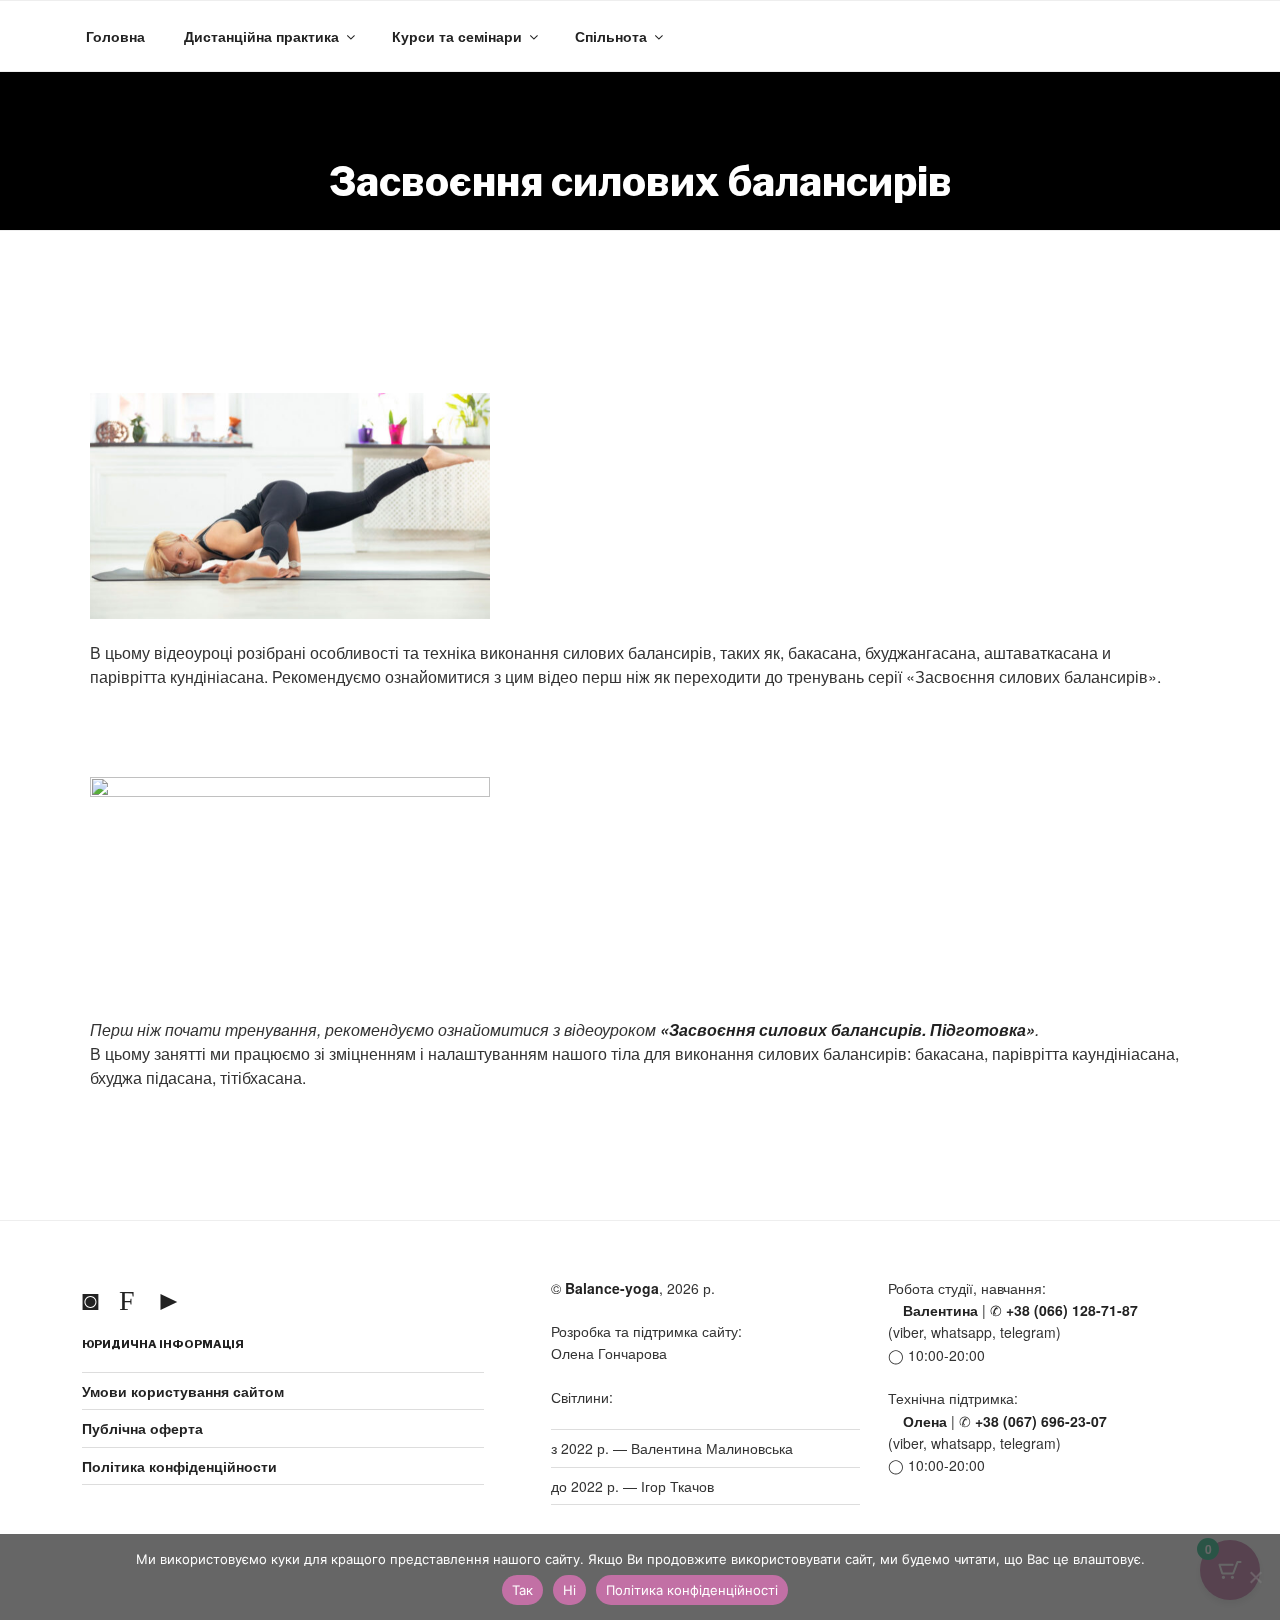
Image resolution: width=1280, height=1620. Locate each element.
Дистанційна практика (261, 36)
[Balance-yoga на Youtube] (173, 1298)
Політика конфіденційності (692, 1590)
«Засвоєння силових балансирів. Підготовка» (847, 1029)
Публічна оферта (142, 1428)
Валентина (938, 1310)
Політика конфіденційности (179, 1466)
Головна (115, 36)
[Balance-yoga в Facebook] (131, 1298)
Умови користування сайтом (183, 1391)
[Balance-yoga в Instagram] (94, 1298)
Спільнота (611, 36)
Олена (923, 1421)
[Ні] (1255, 1577)
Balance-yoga (612, 1288)
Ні (569, 1590)
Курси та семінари (457, 36)
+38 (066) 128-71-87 (1070, 1310)
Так (522, 1590)
